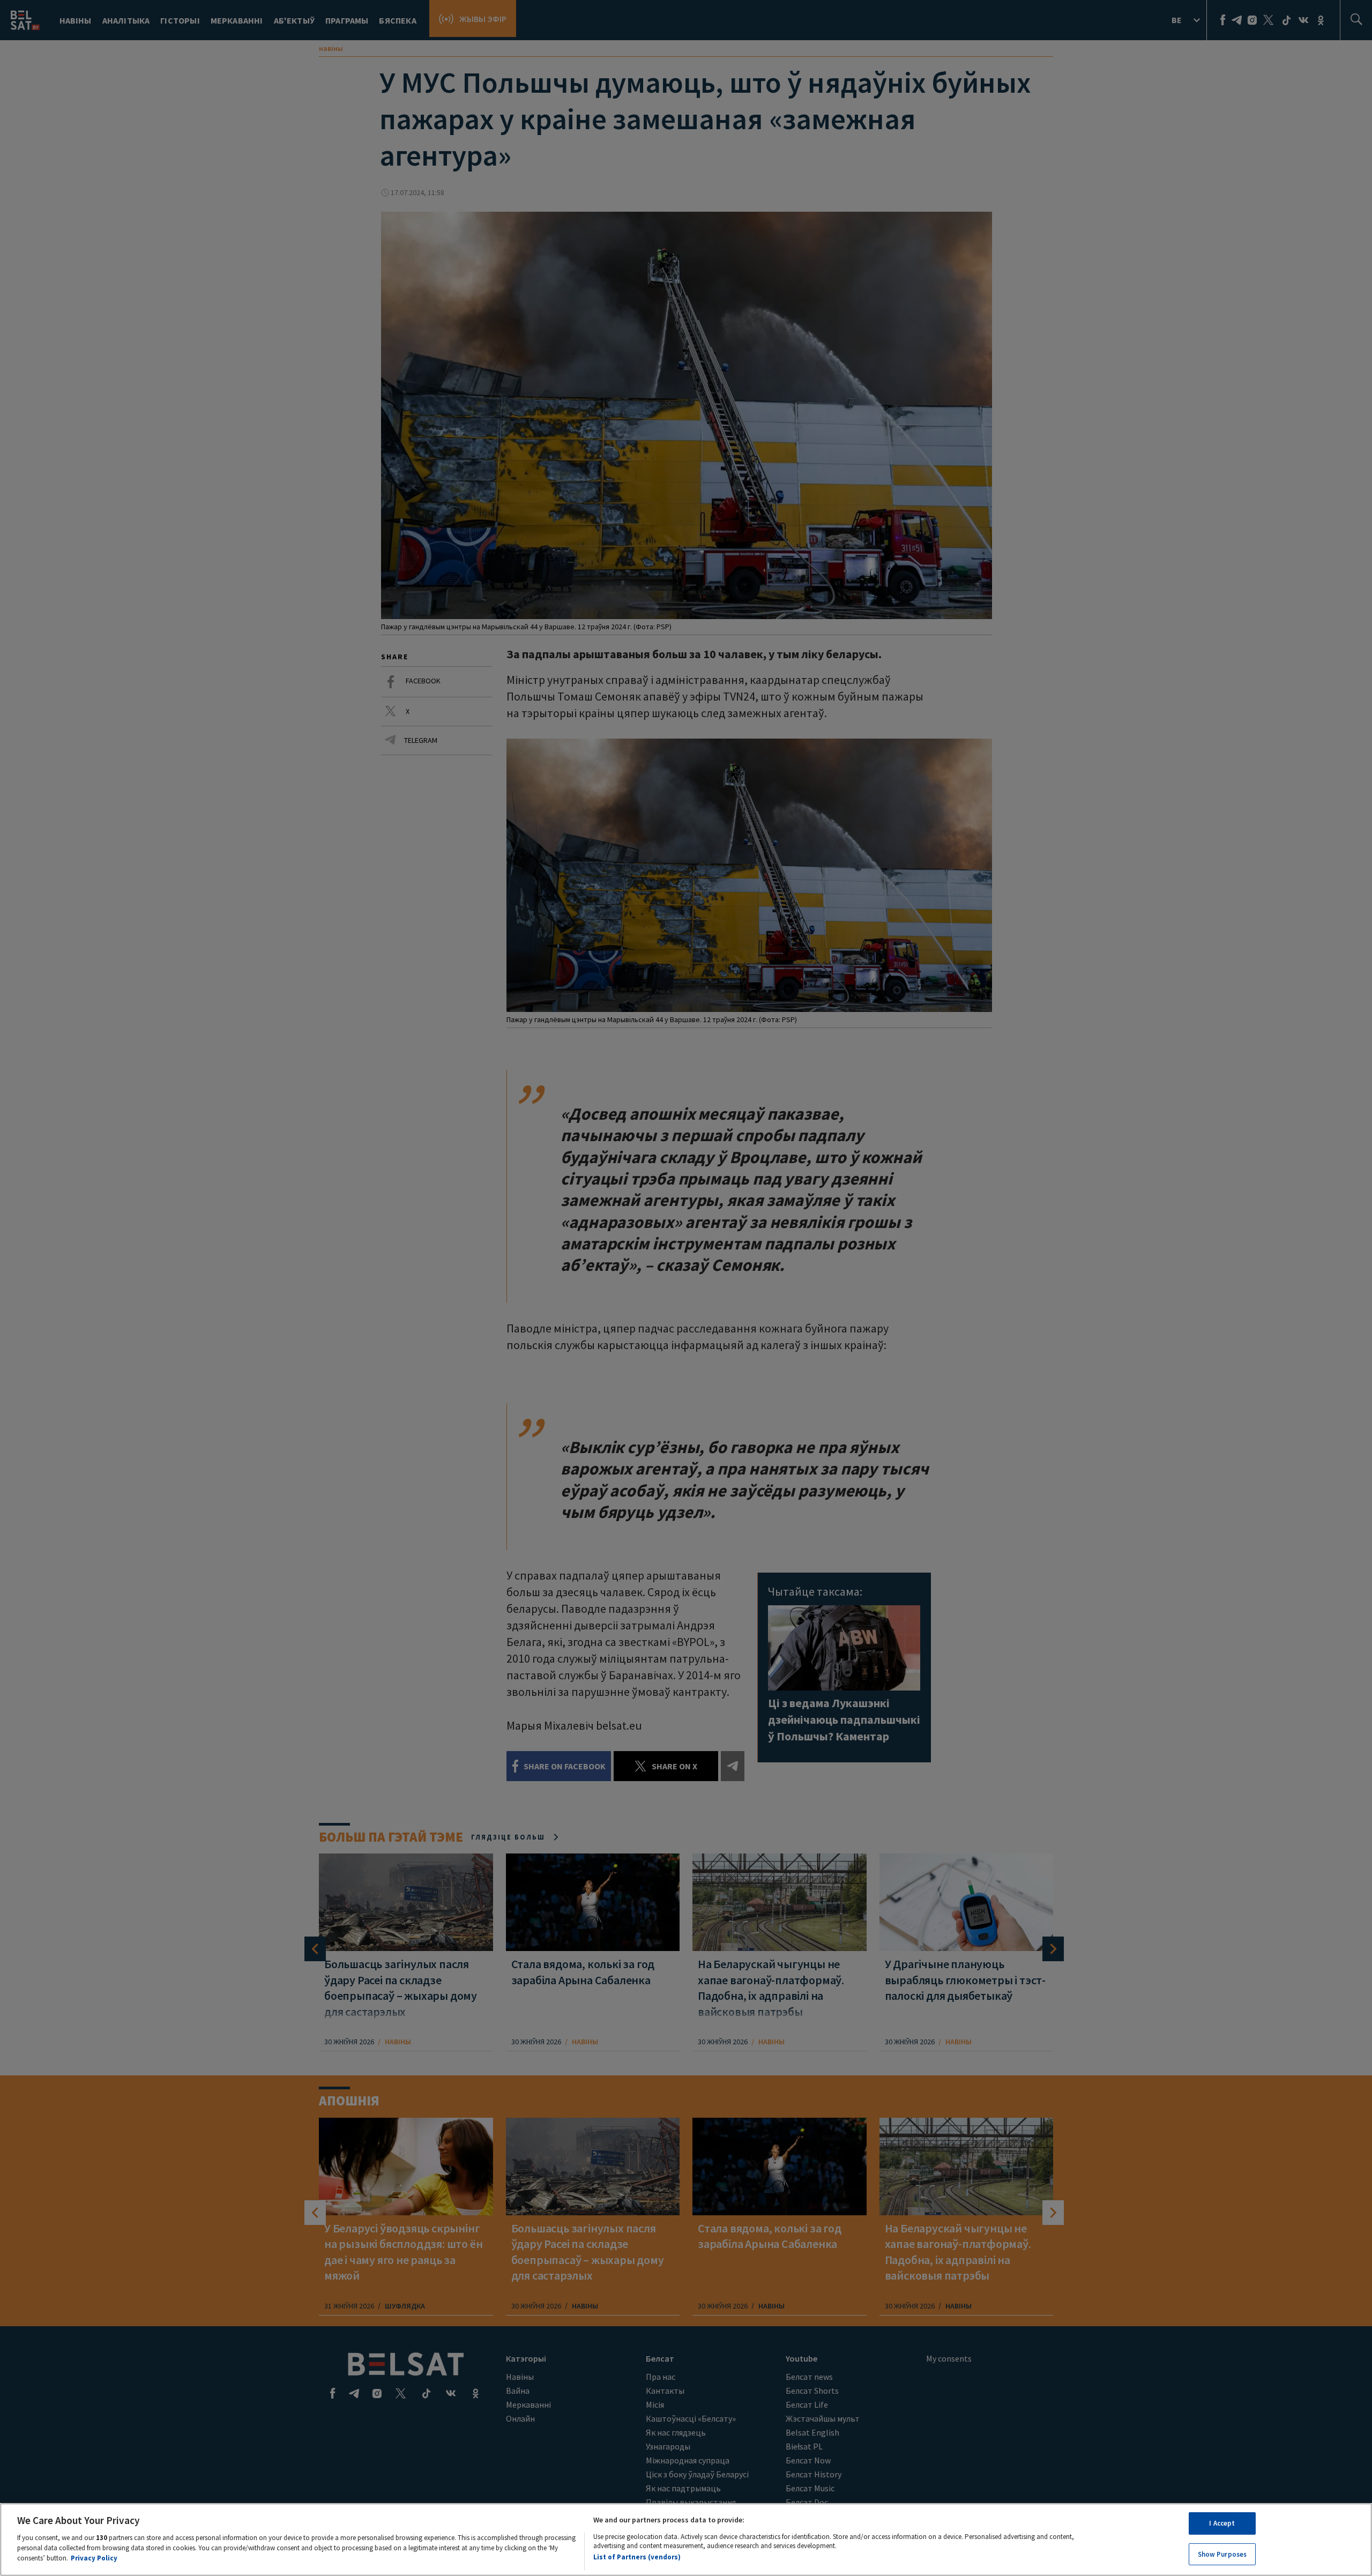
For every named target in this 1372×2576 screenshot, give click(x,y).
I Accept (1222, 2523)
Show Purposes (1222, 2554)
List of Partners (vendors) (637, 2557)
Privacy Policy (94, 2558)
